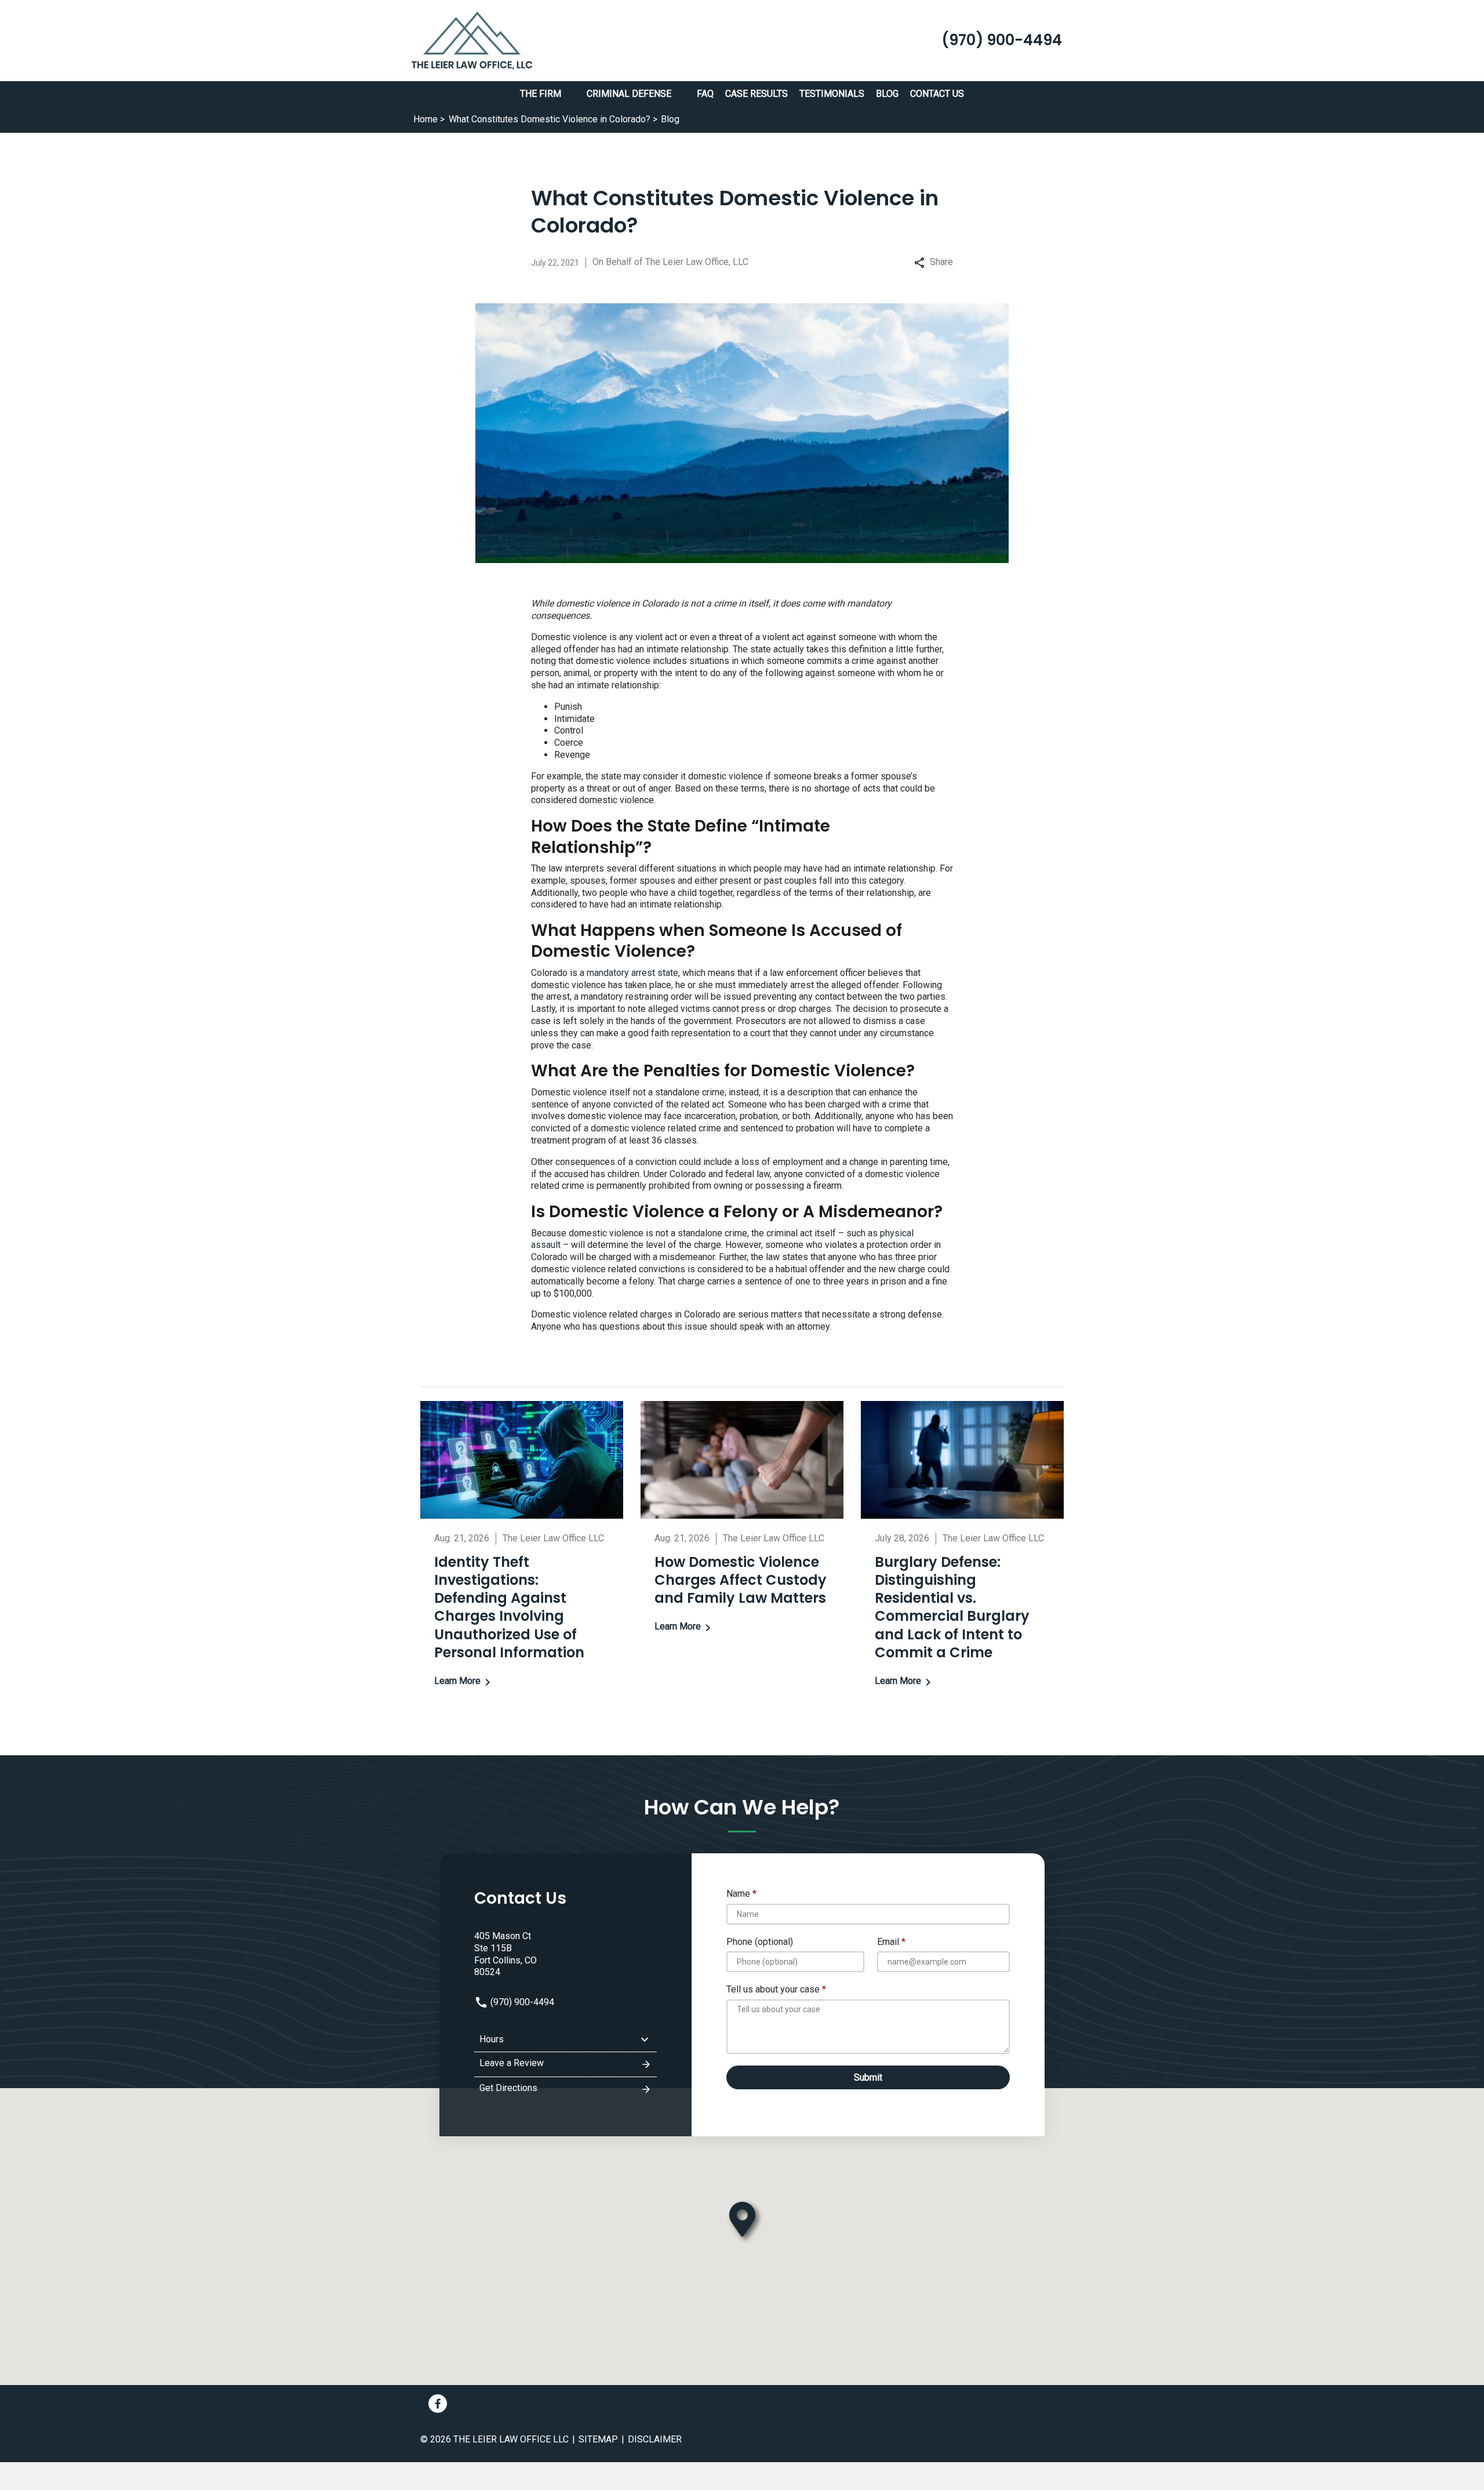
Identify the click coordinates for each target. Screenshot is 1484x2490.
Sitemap (598, 2439)
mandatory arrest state (632, 973)
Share (941, 262)
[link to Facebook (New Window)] (438, 2404)
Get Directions (508, 2088)
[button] (568, 94)
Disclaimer (655, 2439)
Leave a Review (512, 2063)
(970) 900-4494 (521, 2002)
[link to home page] (472, 40)
